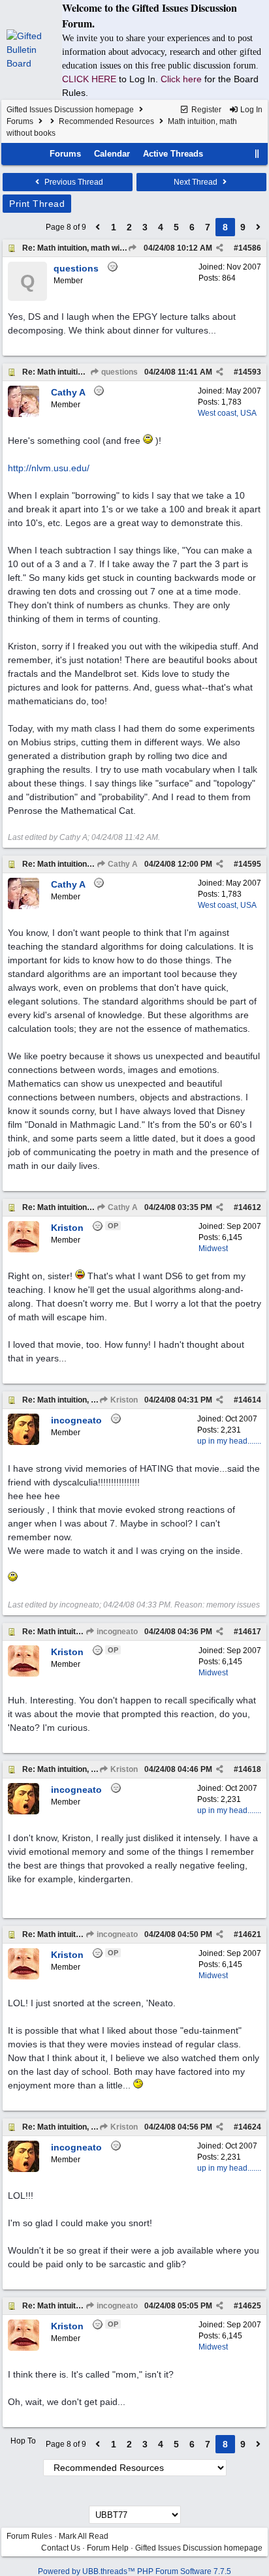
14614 (250, 1400)
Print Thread (37, 204)
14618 (250, 1769)
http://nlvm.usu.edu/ (49, 468)
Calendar (112, 154)
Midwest (213, 1249)
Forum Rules (29, 2536)
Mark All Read (84, 2536)
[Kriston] (24, 1250)
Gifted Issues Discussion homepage (70, 110)
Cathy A (122, 864)
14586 (250, 248)
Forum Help (108, 2548)
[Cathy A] (24, 414)
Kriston (123, 1400)
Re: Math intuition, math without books (93, 248)
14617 (250, 1632)
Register (205, 110)
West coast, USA (227, 413)
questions (119, 372)
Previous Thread (73, 182)
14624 (250, 2127)
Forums (20, 121)
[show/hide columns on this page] (257, 154)
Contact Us (61, 2548)
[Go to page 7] (98, 227)
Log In (250, 110)
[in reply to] (132, 248)
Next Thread (197, 182)
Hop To (23, 2441)
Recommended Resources (106, 121)
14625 (250, 2306)
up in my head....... (229, 1441)
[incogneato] (24, 1442)
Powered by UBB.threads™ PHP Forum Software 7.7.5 (134, 2571)
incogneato (116, 1632)
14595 (250, 864)
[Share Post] (220, 248)
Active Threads (173, 154)
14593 (250, 372)
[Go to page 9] (259, 227)
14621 (250, 1934)
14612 (250, 1207)
